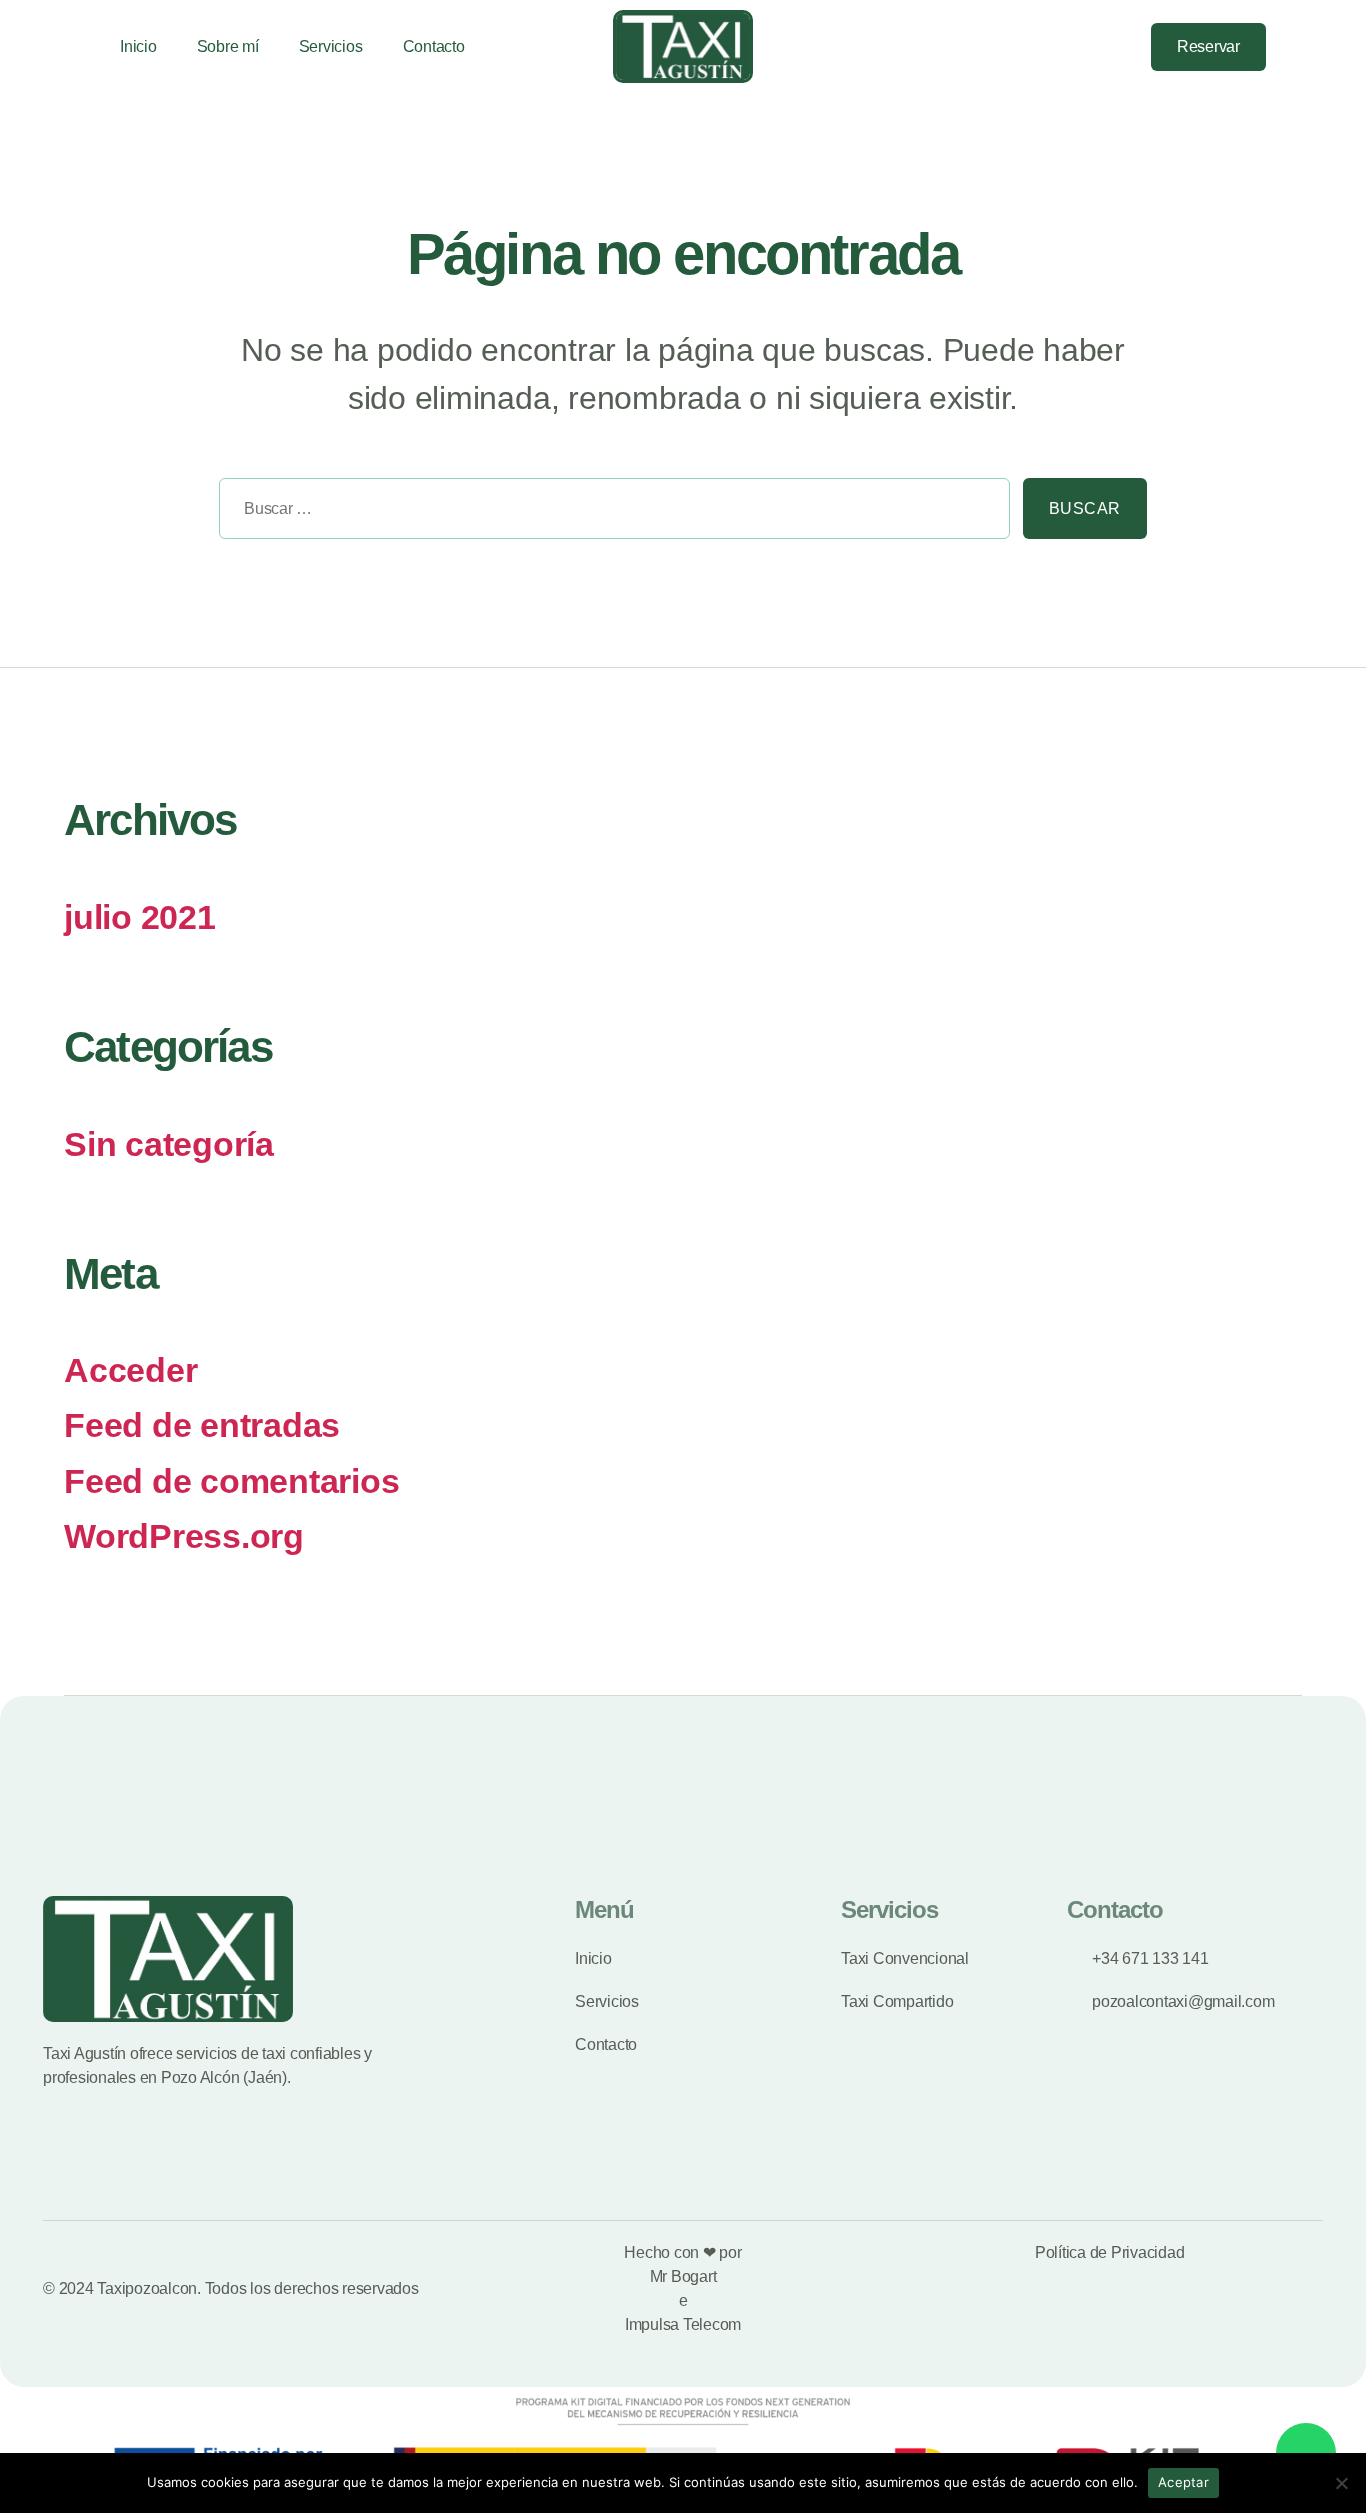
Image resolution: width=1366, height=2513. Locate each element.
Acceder (130, 1370)
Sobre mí (228, 46)
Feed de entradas (202, 1425)
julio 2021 (140, 917)
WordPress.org (184, 1536)
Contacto (434, 46)
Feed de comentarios (231, 1481)
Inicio (138, 46)
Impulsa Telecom (683, 2324)
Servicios (331, 46)
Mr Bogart (683, 2276)
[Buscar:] (608, 515)
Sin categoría (169, 1144)
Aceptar (1183, 2482)
